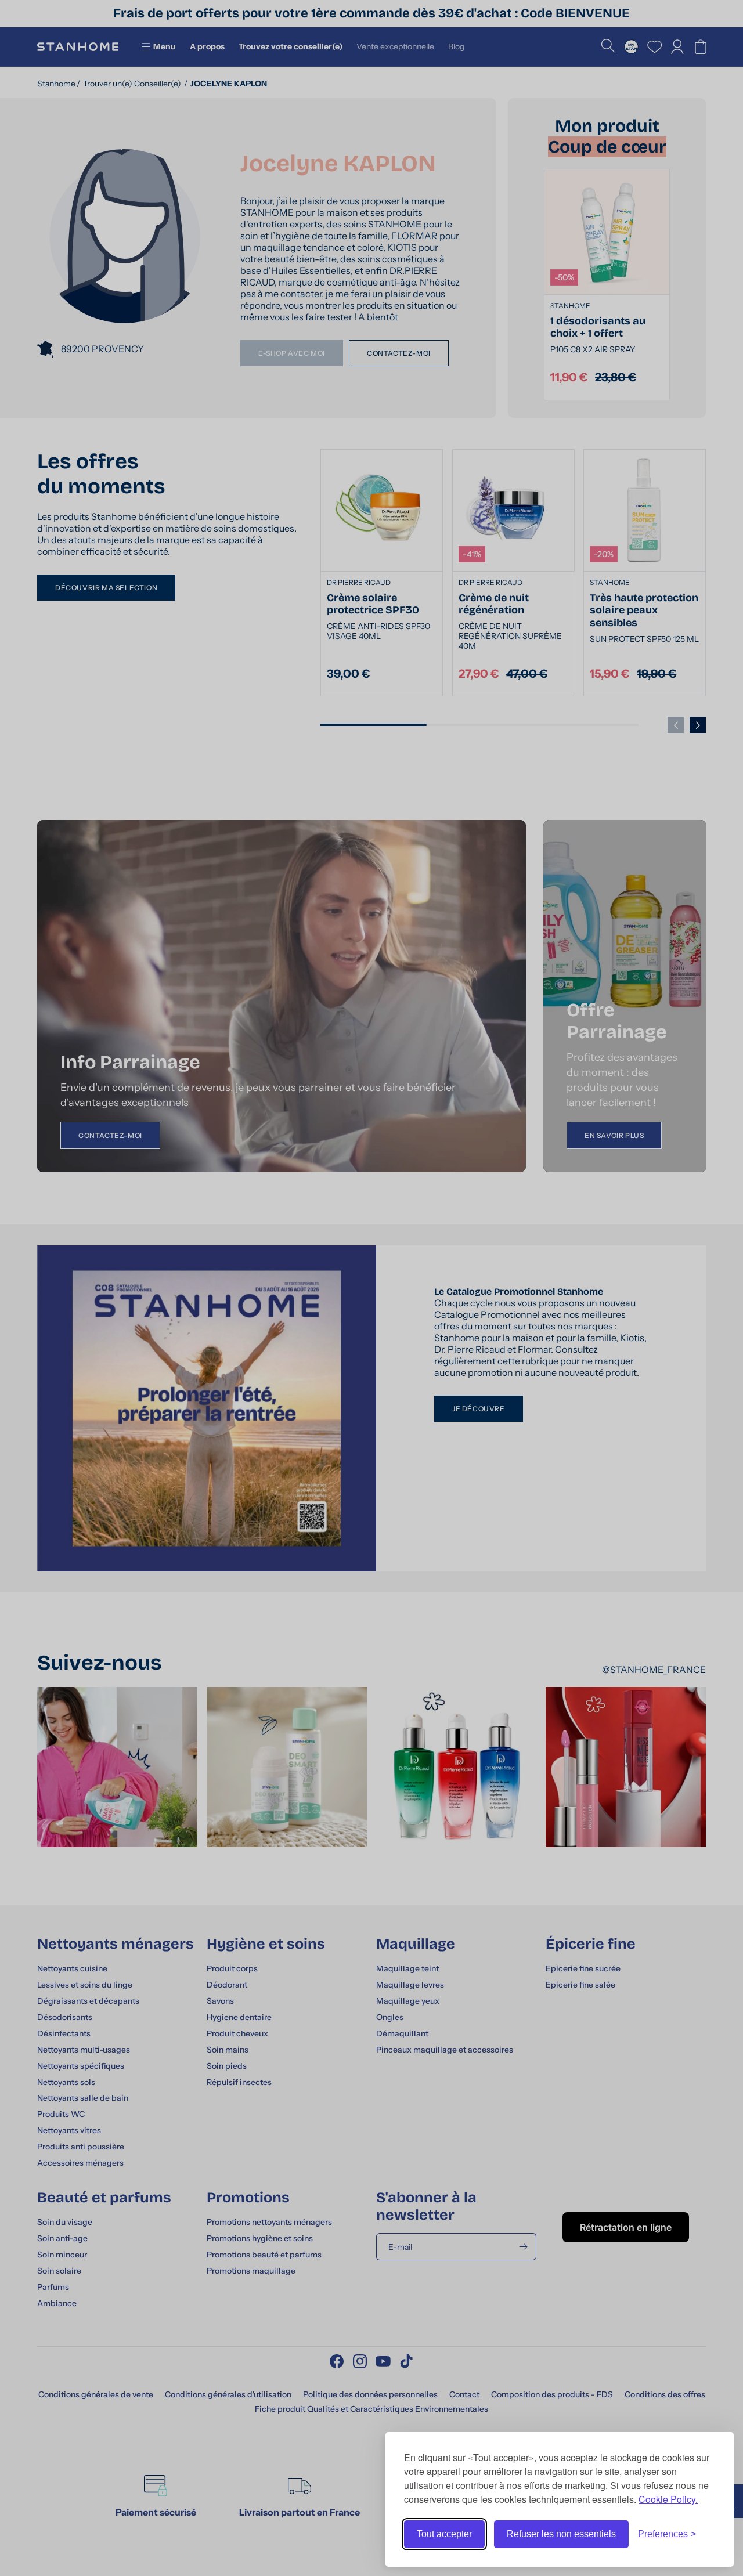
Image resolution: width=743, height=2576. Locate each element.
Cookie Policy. (668, 2499)
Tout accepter (444, 2534)
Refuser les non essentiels (561, 2534)
